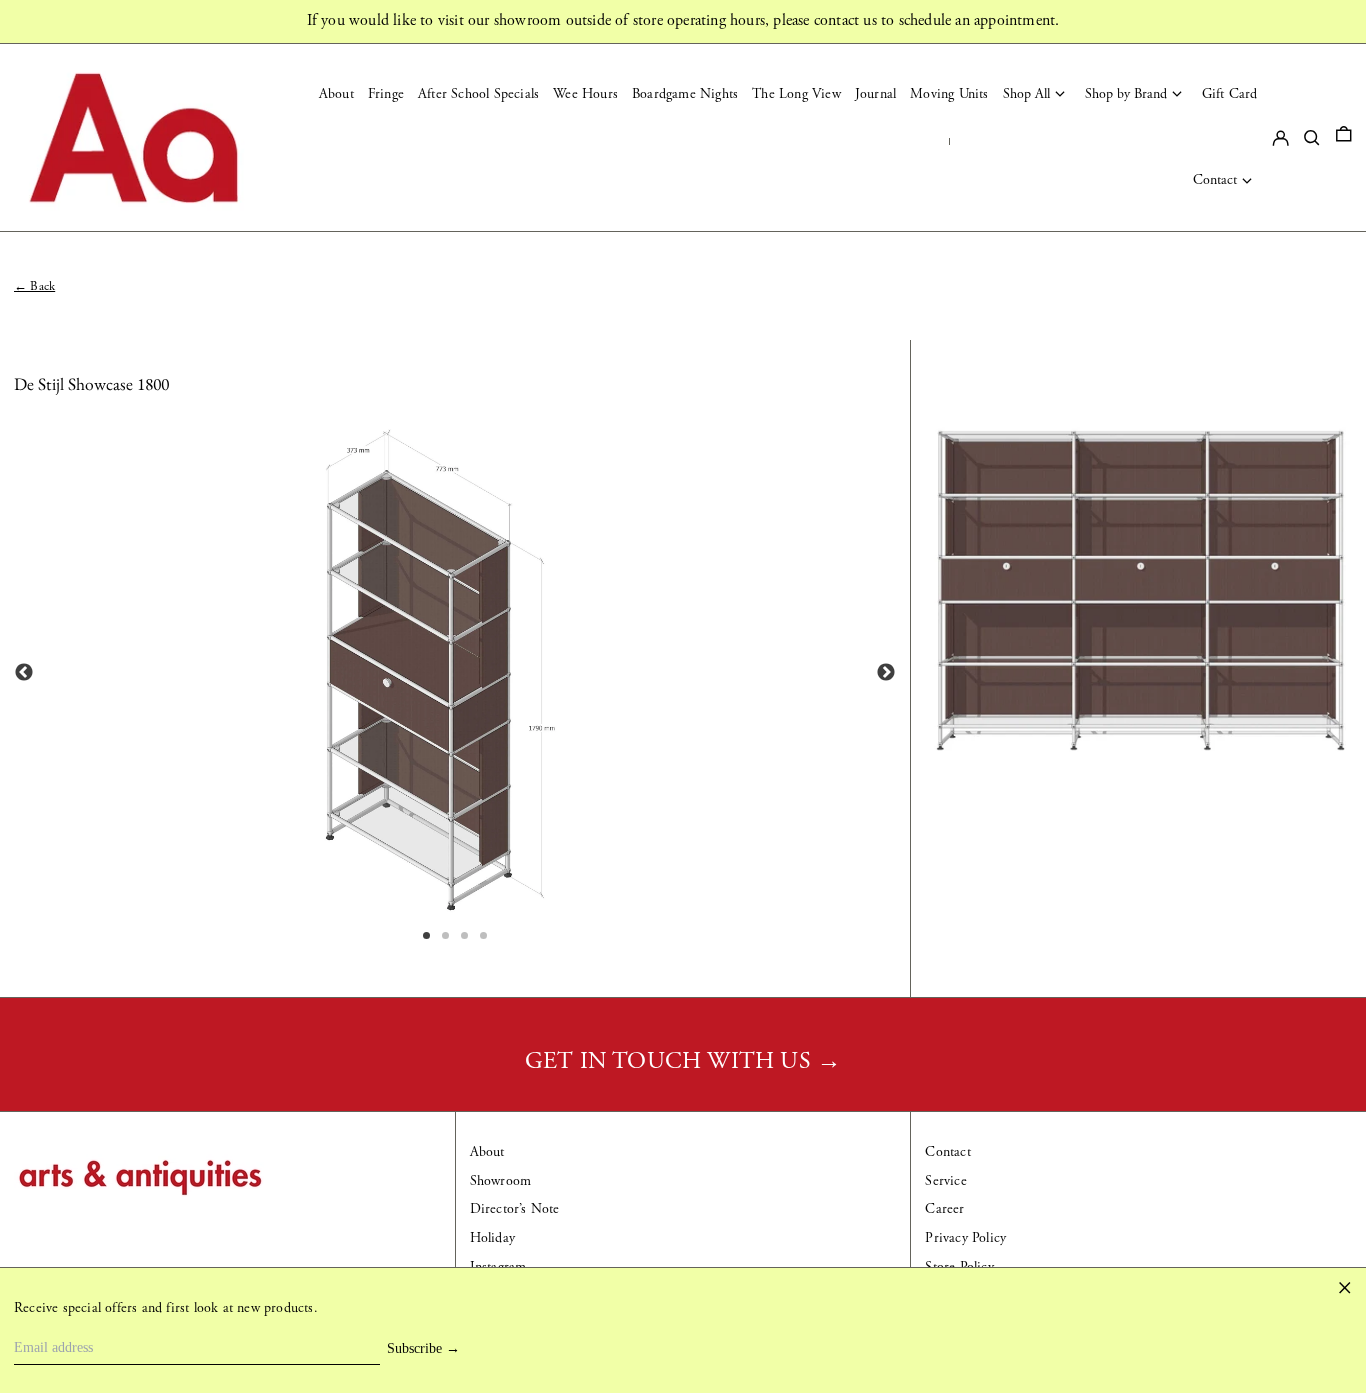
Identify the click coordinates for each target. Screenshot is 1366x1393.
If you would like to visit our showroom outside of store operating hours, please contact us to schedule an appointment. (683, 20)
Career (944, 1209)
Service (945, 1181)
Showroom (501, 1181)
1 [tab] (428, 937)
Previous (24, 673)
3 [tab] (466, 937)
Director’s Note (515, 1209)
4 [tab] (485, 937)
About (487, 1152)
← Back (34, 286)
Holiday (492, 1238)
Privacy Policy (965, 1238)
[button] (1344, 137)
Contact (947, 1152)
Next (886, 673)
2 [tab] (447, 937)
